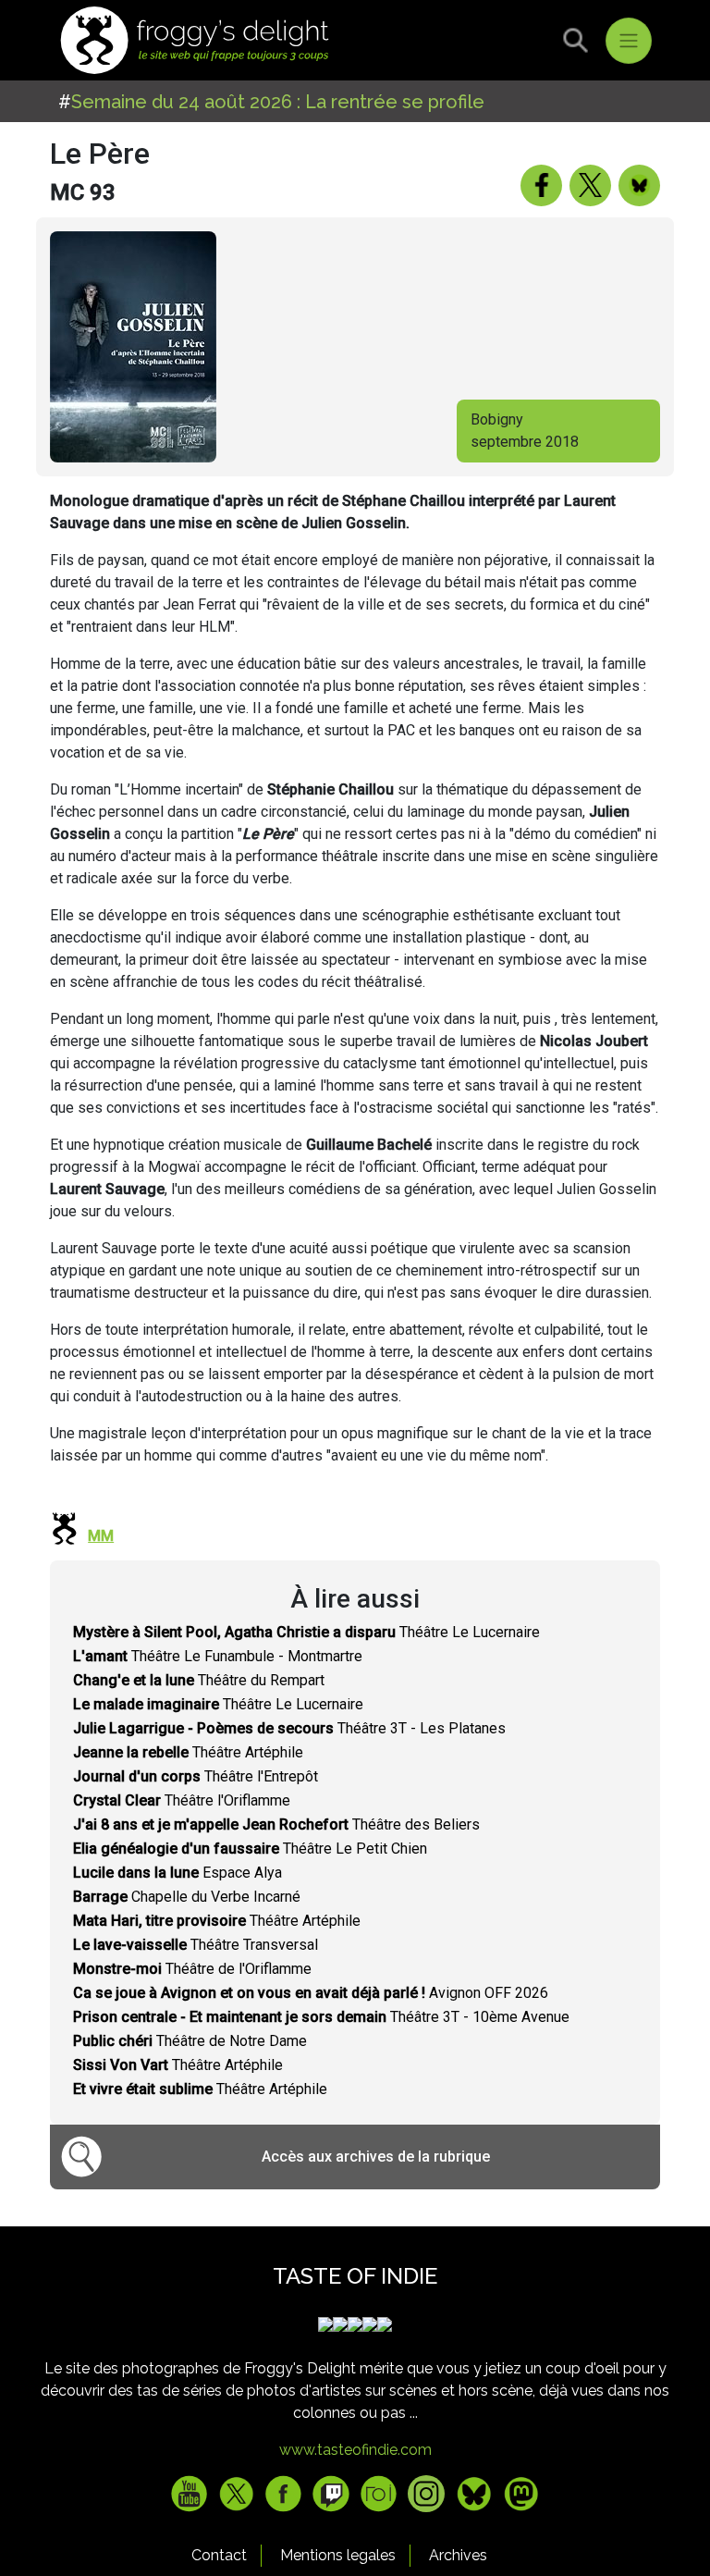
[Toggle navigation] (629, 41)
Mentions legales (338, 2555)
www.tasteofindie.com (355, 2450)
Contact (219, 2555)
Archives (458, 2555)
